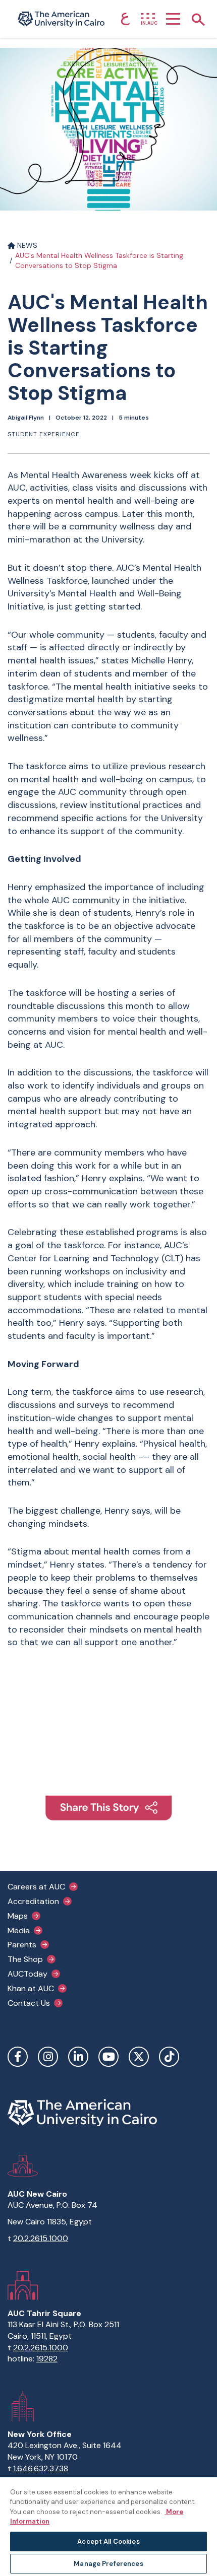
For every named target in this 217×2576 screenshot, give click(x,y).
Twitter (139, 2057)
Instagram (48, 2057)
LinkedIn (78, 2057)
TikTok (169, 2057)
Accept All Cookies (108, 2541)
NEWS (26, 245)
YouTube (108, 2057)
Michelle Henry (161, 660)
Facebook (18, 2057)
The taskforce (37, 766)
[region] (108, 2526)
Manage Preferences (108, 2564)
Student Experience (44, 434)
